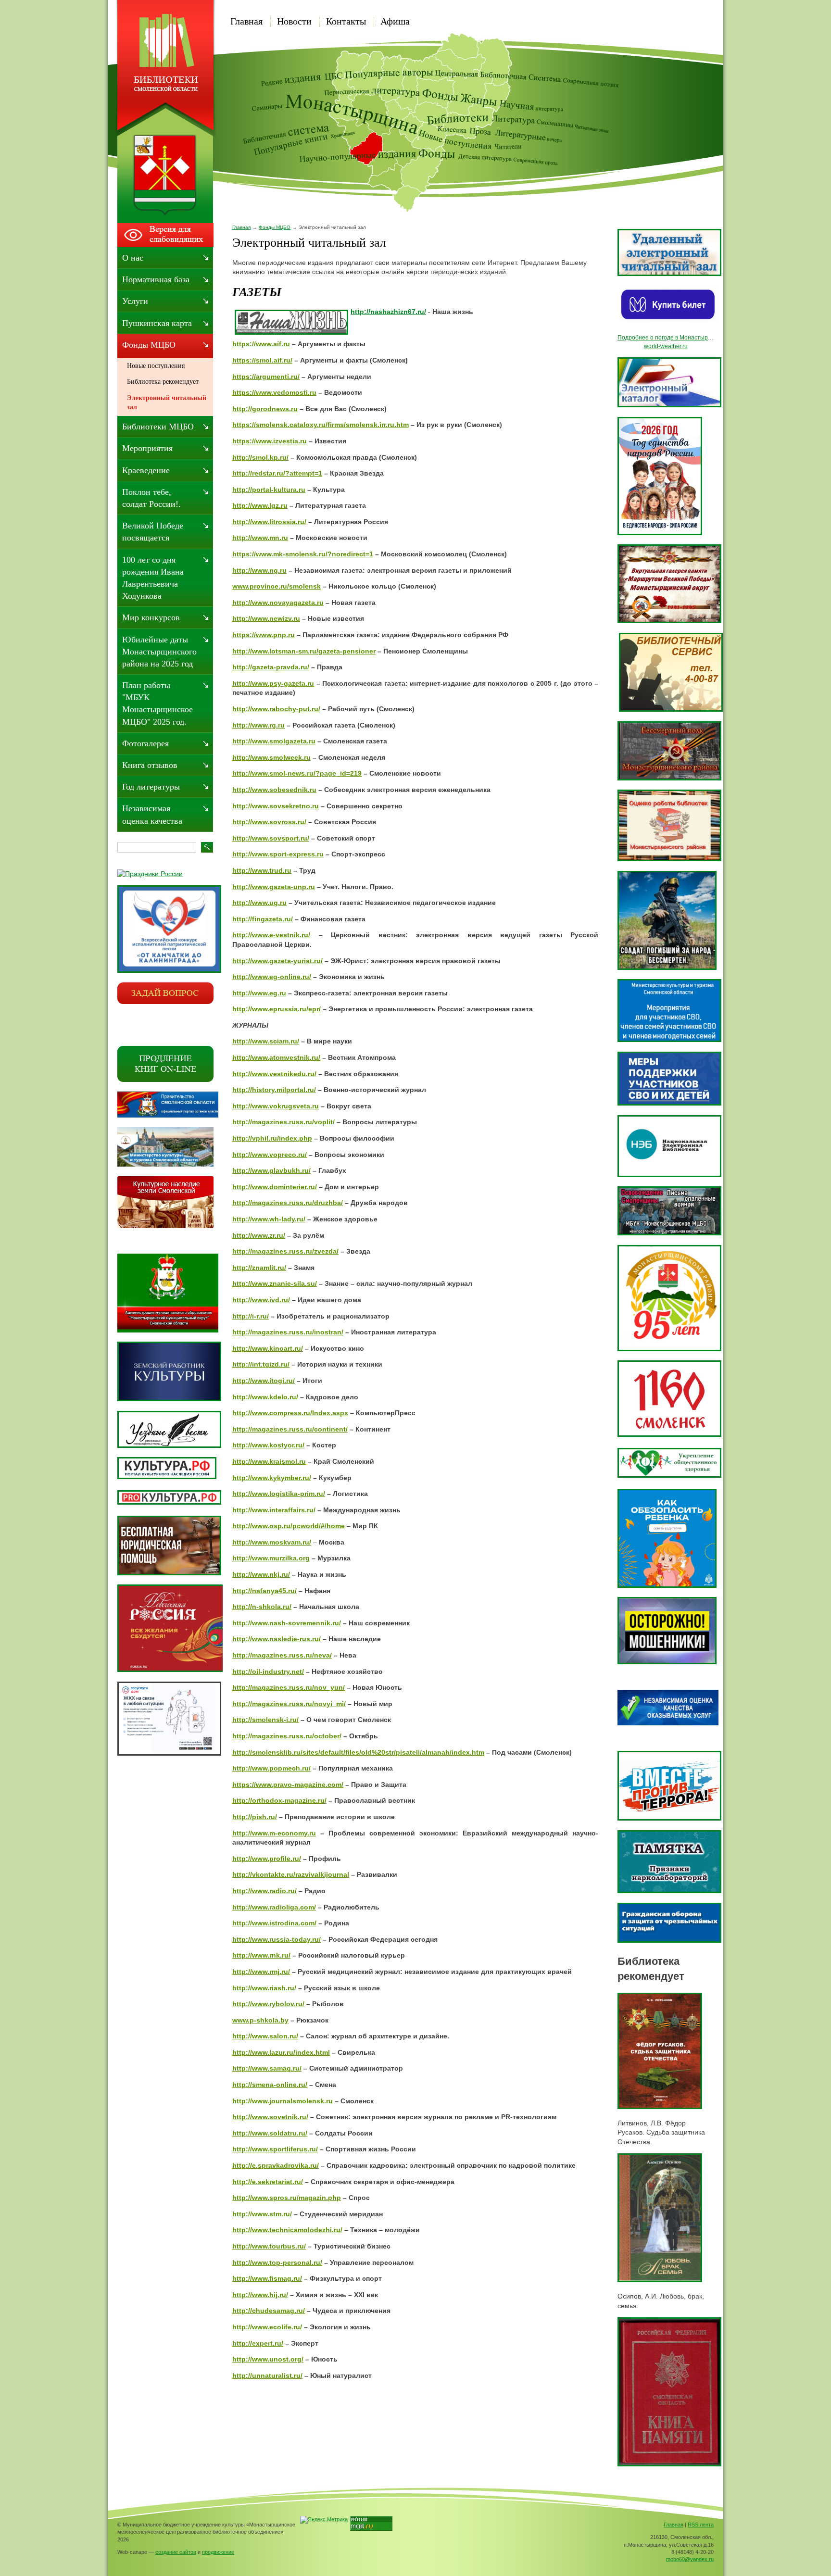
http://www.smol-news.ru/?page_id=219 (297, 773)
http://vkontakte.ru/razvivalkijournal (291, 1874)
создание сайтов (176, 2552)
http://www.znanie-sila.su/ (275, 1283)
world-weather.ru (666, 346)
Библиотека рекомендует (163, 382)
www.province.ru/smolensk (277, 586)
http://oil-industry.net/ (268, 1671)
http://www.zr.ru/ (259, 1235)
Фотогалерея (145, 743)
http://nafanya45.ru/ (264, 1591)
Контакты (346, 21)
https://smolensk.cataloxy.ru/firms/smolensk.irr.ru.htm (321, 425)
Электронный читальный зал (167, 403)
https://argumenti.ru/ (266, 377)
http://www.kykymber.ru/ (272, 1478)
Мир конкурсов (151, 617)
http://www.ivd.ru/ (261, 1300)
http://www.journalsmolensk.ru (283, 2101)
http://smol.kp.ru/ (260, 457)
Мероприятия (147, 448)
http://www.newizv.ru (266, 618)
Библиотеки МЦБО (158, 427)
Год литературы (151, 787)
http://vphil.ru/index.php (272, 1138)
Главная (246, 21)
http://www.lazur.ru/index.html (281, 2052)
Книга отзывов (150, 765)
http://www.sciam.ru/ (266, 1041)
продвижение (218, 2552)
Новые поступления (156, 366)
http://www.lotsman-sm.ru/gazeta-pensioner (304, 651)
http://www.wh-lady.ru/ (269, 1219)
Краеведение (146, 470)
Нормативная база (156, 279)
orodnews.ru (277, 409)
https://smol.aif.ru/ (262, 360)
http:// (242, 409)
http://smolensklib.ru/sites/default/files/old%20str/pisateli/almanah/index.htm (358, 1752)
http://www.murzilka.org (271, 1558)
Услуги (135, 301)
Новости (294, 21)
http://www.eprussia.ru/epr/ (277, 1009)
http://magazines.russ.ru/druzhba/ (288, 1203)
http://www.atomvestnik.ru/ (276, 1057)
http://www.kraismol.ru (269, 1461)
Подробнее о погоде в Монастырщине (670, 338)
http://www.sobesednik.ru (274, 790)
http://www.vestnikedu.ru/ (274, 1074)
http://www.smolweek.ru (271, 757)
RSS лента (701, 2525)
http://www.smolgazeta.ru (274, 741)
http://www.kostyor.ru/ (268, 1445)
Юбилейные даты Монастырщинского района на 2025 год (159, 652)
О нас (133, 258)
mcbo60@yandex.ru (690, 2559)
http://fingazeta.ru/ (263, 919)
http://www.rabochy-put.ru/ (276, 709)
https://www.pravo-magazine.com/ (288, 1784)
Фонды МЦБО (275, 227)
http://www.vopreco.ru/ (270, 1155)
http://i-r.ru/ (251, 1316)
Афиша (395, 21)
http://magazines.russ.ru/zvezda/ (285, 1251)
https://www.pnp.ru (264, 635)
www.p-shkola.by (260, 2020)
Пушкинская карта (157, 323)
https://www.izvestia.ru (270, 441)
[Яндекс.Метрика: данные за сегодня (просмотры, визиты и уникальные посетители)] (324, 2520)
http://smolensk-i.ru (264, 1720)
